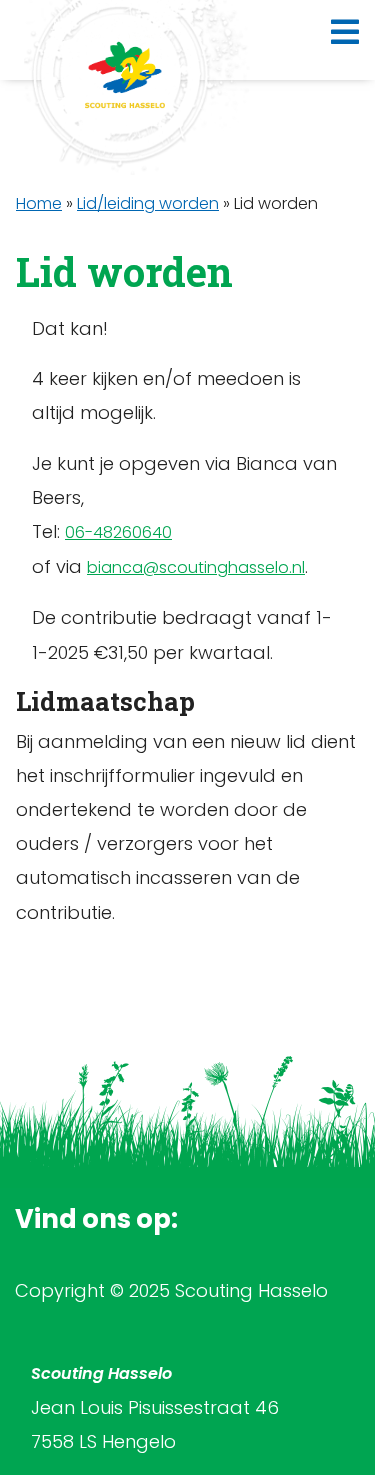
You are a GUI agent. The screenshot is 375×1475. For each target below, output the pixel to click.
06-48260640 (118, 532)
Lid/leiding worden (148, 203)
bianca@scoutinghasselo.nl (196, 567)
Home (39, 203)
